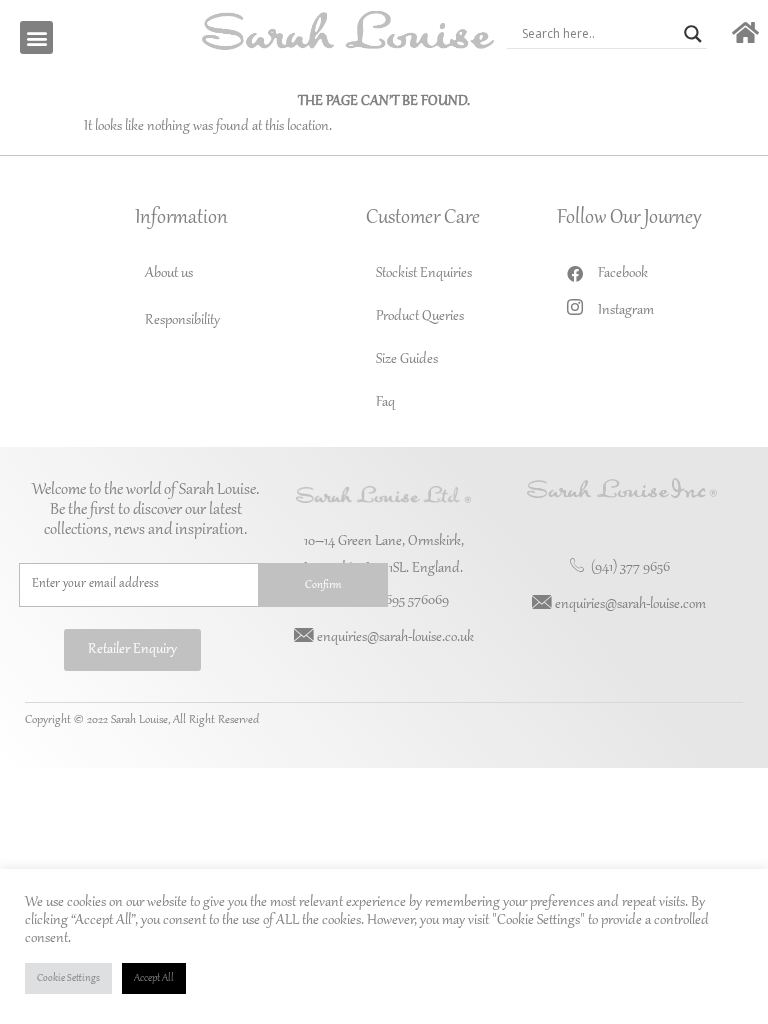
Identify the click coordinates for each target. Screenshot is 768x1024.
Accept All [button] (154, 978)
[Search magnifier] (693, 34)
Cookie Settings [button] (68, 978)
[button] (36, 37)
